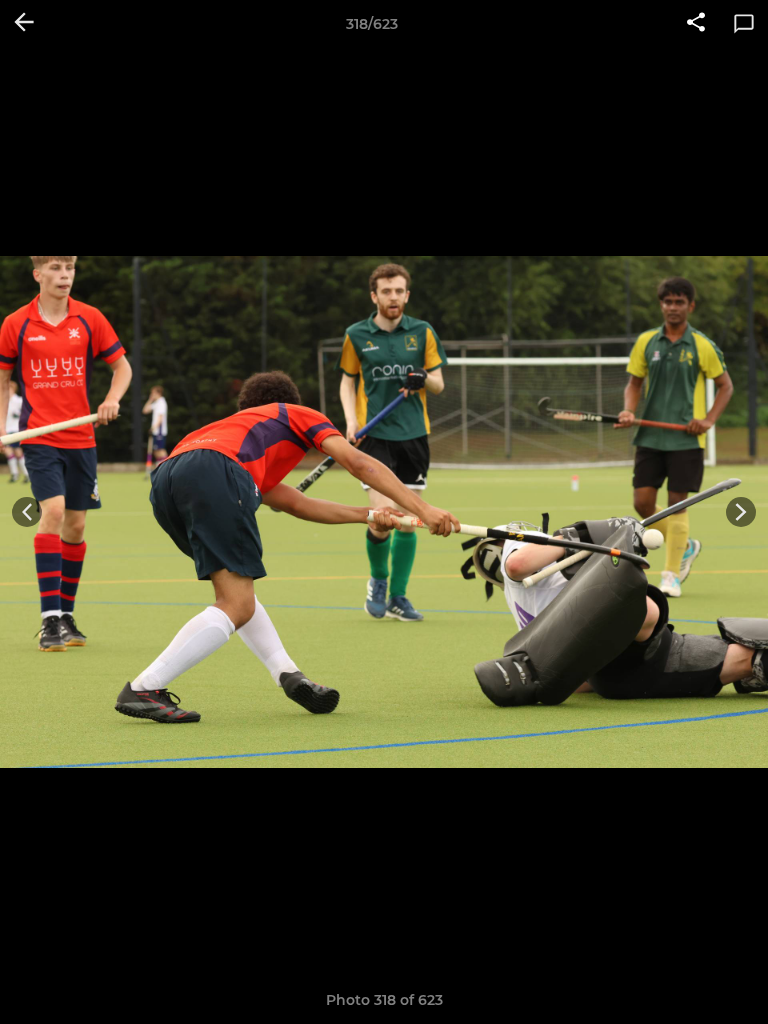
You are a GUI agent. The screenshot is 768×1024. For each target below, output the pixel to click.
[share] (696, 24)
